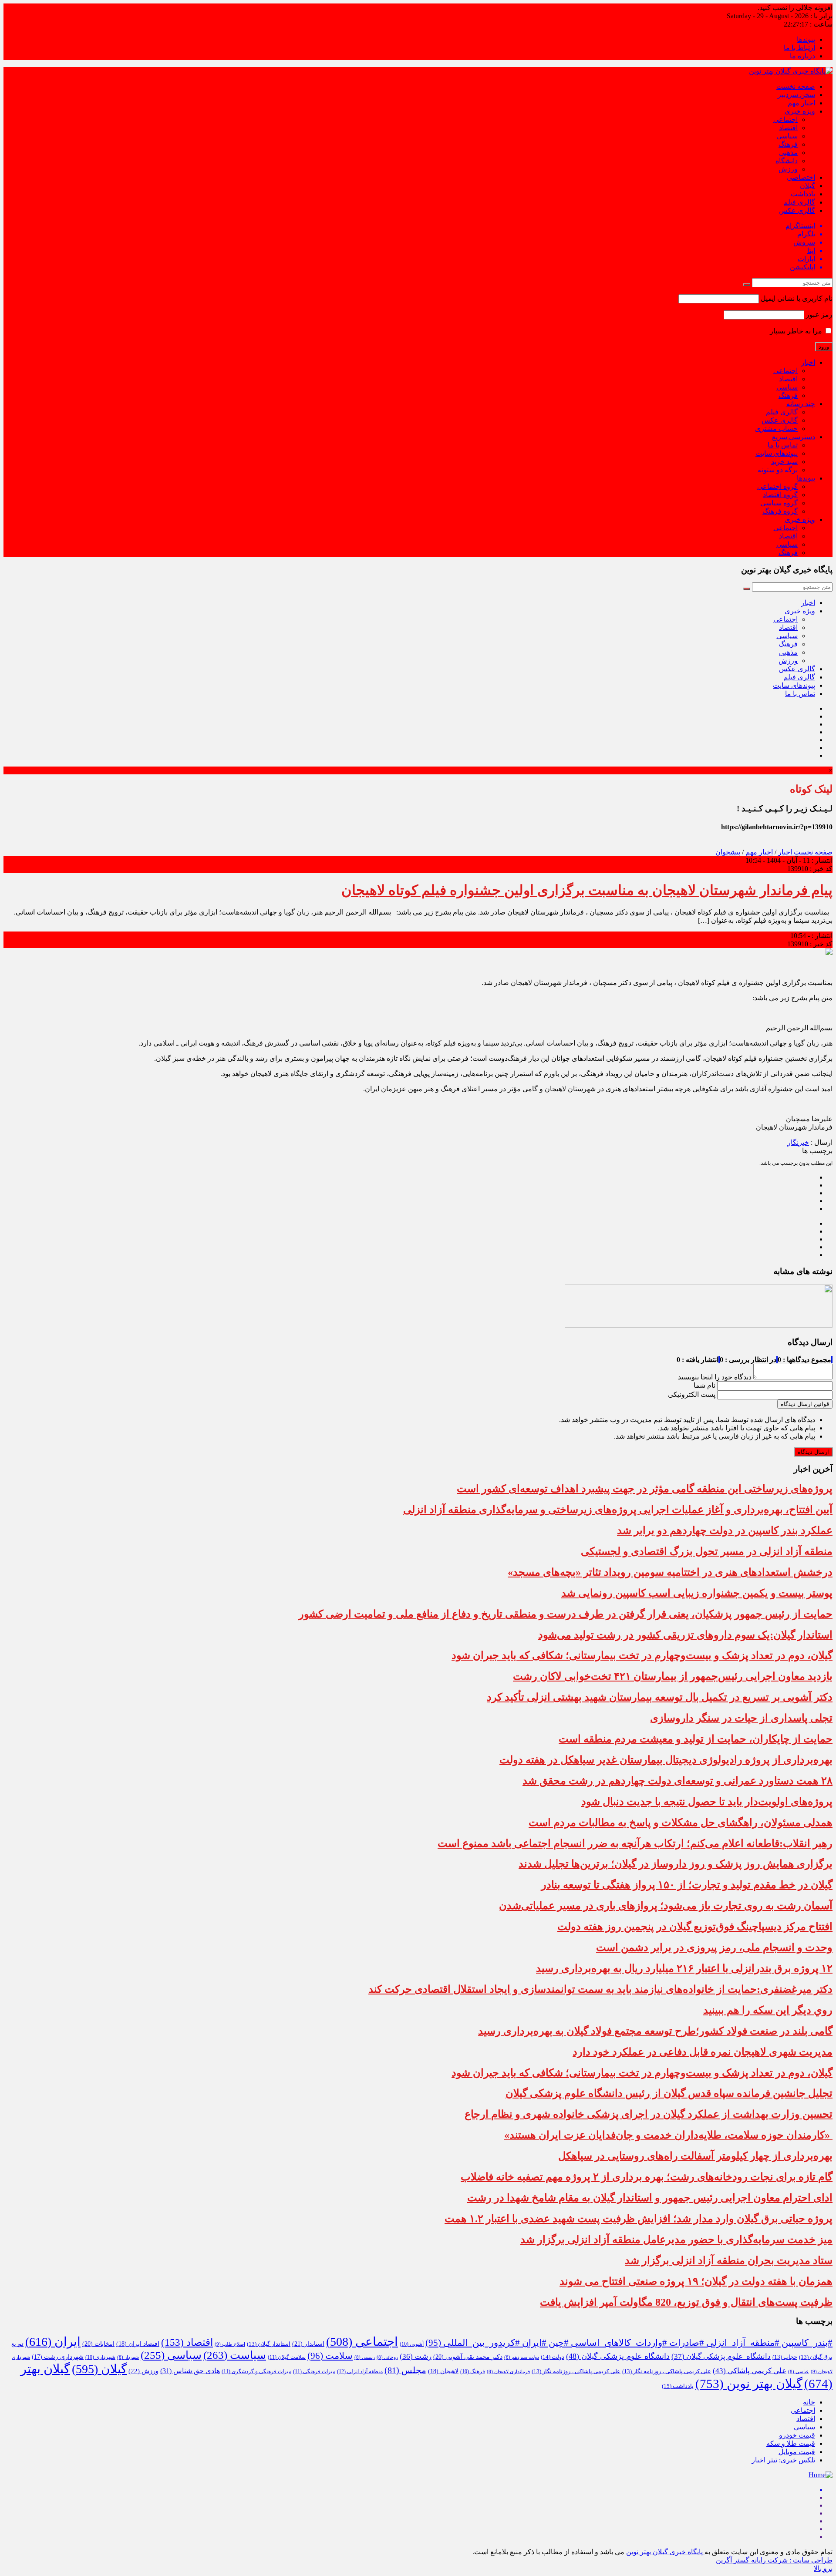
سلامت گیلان (287, 2357)
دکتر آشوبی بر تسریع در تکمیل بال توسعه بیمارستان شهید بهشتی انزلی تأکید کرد (660, 1697)
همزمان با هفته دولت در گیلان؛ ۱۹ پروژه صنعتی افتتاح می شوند (696, 2281)
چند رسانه (801, 404)
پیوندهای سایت (777, 453)
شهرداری (100, 2357)
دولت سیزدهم (522, 2357)
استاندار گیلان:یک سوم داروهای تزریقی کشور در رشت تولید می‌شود (685, 1635)
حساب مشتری (776, 429)
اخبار (808, 362)
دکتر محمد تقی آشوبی (468, 2357)
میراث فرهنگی (314, 2371)
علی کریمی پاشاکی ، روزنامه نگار (667, 2371)
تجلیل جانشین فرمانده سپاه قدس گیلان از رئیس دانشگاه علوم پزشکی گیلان (669, 2093)
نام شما (705, 1385)
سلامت (330, 2356)
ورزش (788, 169)
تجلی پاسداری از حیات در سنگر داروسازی (741, 1718)
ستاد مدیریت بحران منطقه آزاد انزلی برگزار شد (729, 2260)
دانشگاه (787, 161)
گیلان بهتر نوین (749, 2384)
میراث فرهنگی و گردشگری (256, 2371)
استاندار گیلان (269, 2344)
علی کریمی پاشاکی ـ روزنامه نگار (576, 2371)
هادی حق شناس (190, 2371)
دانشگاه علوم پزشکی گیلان (721, 2356)
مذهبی (788, 153)
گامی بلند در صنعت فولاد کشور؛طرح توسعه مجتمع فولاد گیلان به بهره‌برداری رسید (655, 2031)
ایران (53, 2342)
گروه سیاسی (779, 503)
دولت (553, 2357)
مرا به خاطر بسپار (797, 331)
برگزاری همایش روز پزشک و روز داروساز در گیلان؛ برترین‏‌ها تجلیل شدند (676, 1864)
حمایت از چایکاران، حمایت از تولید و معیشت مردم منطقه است (696, 1739)
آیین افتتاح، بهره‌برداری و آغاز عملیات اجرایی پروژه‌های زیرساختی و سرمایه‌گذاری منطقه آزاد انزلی (618, 1510)
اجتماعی (785, 119)
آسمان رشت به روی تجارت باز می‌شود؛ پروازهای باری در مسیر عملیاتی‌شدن (666, 1906)
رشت (416, 2356)
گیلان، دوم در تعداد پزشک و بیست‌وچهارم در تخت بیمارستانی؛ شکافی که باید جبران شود (642, 1655)
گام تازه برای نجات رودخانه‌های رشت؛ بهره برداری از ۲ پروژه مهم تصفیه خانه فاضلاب (647, 2177)
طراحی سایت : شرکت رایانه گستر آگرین (774, 2560)
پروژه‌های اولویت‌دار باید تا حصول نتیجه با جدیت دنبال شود (707, 1802)
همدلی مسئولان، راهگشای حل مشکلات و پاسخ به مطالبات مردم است (681, 1823)
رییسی (365, 2357)
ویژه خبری (800, 111)
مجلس (405, 2370)
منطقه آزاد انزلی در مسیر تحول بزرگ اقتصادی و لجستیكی (707, 1551)
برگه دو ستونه (778, 470)
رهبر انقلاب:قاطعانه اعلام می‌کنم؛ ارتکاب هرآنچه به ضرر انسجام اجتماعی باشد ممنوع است (635, 1843)
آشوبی (412, 2344)
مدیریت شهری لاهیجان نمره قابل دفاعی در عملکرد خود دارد (703, 2052)
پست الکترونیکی (692, 1394)
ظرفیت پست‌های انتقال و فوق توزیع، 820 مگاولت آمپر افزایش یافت (686, 2302)
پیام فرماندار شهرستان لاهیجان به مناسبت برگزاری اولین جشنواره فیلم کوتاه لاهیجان (587, 890)
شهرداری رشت (58, 2357)
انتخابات (98, 2344)
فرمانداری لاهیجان (508, 2372)
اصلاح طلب (230, 2344)
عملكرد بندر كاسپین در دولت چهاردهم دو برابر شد (725, 1530)
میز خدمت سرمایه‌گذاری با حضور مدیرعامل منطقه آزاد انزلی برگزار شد (676, 2240)
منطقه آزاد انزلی (360, 2371)
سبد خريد (784, 462)
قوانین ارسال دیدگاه (805, 1404)
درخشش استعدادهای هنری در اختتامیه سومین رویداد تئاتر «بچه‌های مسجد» (670, 1572)
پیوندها (806, 39)
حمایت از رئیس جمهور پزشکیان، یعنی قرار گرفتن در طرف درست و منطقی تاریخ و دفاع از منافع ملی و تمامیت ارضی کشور (566, 1614)
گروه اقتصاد (780, 495)
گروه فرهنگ (780, 511)
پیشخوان (728, 852)
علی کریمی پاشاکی (750, 2371)
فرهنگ (788, 144)
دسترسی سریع (794, 437)
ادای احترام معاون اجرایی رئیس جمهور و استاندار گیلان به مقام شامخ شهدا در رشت (650, 2198)
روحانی (387, 2357)
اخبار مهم (801, 103)
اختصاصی (801, 177)
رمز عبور (819, 314)
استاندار (308, 2344)
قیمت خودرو (797, 2435)
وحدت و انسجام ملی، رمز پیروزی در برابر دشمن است (714, 1947)
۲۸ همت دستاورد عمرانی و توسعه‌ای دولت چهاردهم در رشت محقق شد (678, 1781)
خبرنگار (798, 1142)
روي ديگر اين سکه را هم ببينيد (768, 2010)
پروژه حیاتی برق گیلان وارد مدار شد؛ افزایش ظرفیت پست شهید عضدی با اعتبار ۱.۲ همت (639, 2219)
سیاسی (787, 136)
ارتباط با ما (799, 48)
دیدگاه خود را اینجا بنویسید (715, 1377)
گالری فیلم (799, 202)
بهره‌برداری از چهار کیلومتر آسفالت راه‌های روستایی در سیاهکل (695, 2156)
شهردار (128, 2357)
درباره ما (802, 56)
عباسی (799, 2372)
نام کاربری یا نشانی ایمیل (797, 298)
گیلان (807, 186)
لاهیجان (443, 2371)
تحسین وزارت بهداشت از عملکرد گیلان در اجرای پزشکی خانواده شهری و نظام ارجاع (649, 2114)
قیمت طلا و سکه (791, 2443)
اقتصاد (788, 128)
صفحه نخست (796, 86)
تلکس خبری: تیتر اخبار (783, 2460)
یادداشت (803, 194)
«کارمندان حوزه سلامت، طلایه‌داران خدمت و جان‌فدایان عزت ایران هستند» (668, 2135)
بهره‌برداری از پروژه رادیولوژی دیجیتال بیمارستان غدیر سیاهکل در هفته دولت (666, 1760)
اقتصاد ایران (138, 2344)
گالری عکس (797, 210)
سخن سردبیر (796, 95)
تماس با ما (783, 445)
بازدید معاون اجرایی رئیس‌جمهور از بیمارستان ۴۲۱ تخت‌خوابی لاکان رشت (673, 1676)
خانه (809, 2402)
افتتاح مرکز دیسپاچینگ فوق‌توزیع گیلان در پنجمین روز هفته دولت (695, 1927)
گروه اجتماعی (777, 486)
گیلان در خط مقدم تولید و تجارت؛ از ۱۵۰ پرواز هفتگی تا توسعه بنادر (687, 1885)
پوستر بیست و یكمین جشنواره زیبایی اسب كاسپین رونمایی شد (697, 1593)
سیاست (235, 2355)
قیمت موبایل (797, 2452)
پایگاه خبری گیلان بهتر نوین (665, 2552)
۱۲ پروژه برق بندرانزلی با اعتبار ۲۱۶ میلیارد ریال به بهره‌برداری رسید (684, 1968)
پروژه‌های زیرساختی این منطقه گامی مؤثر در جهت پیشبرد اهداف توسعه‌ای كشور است (645, 1489)
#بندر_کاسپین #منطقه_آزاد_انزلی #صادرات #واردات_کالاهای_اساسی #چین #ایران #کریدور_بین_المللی (629, 2343)
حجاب (785, 2357)
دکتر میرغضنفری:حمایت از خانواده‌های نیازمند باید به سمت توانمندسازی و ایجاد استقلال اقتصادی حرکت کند (600, 1989)
